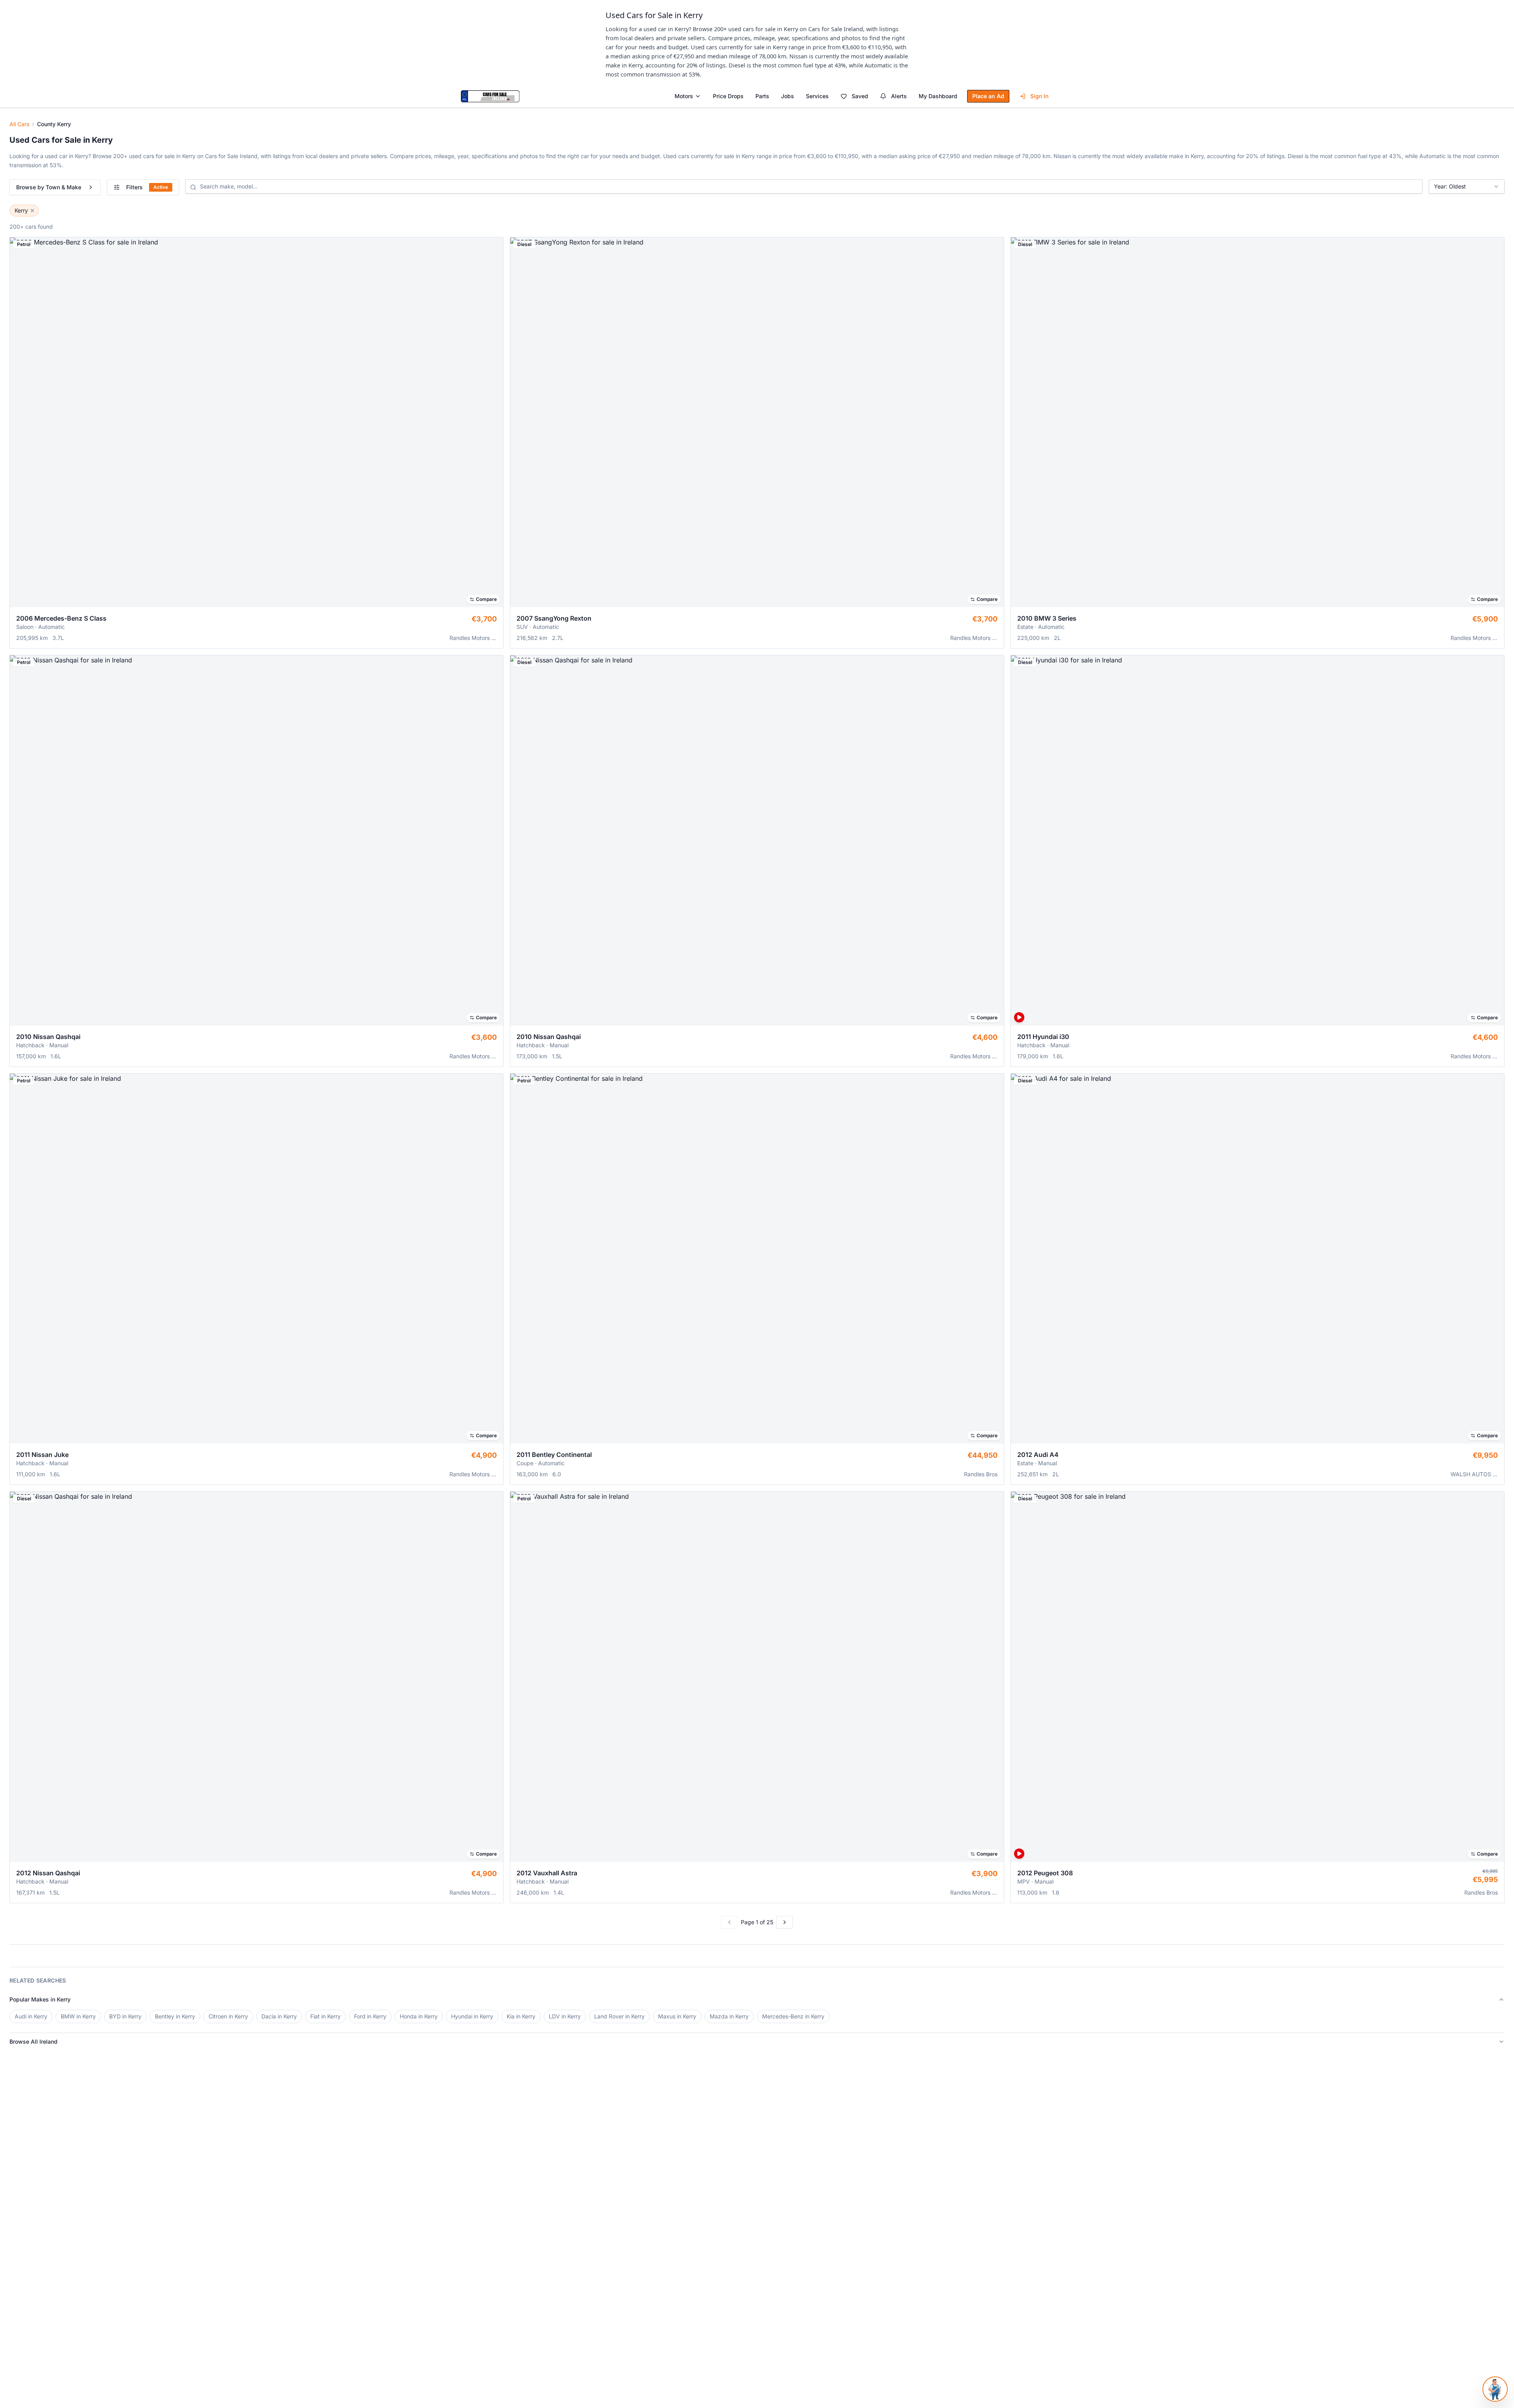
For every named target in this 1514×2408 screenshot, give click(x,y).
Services (817, 96)
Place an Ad (988, 96)
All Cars (19, 124)
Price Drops (728, 96)
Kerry (21, 210)
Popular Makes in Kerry (40, 1999)
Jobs (788, 96)
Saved (860, 96)
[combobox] (1467, 187)
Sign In (1039, 96)
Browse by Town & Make (49, 187)
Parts (762, 96)
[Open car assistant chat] (1495, 2389)
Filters (147, 187)
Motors (684, 96)
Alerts (899, 96)
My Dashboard (938, 96)
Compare (486, 599)
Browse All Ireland (34, 2041)
